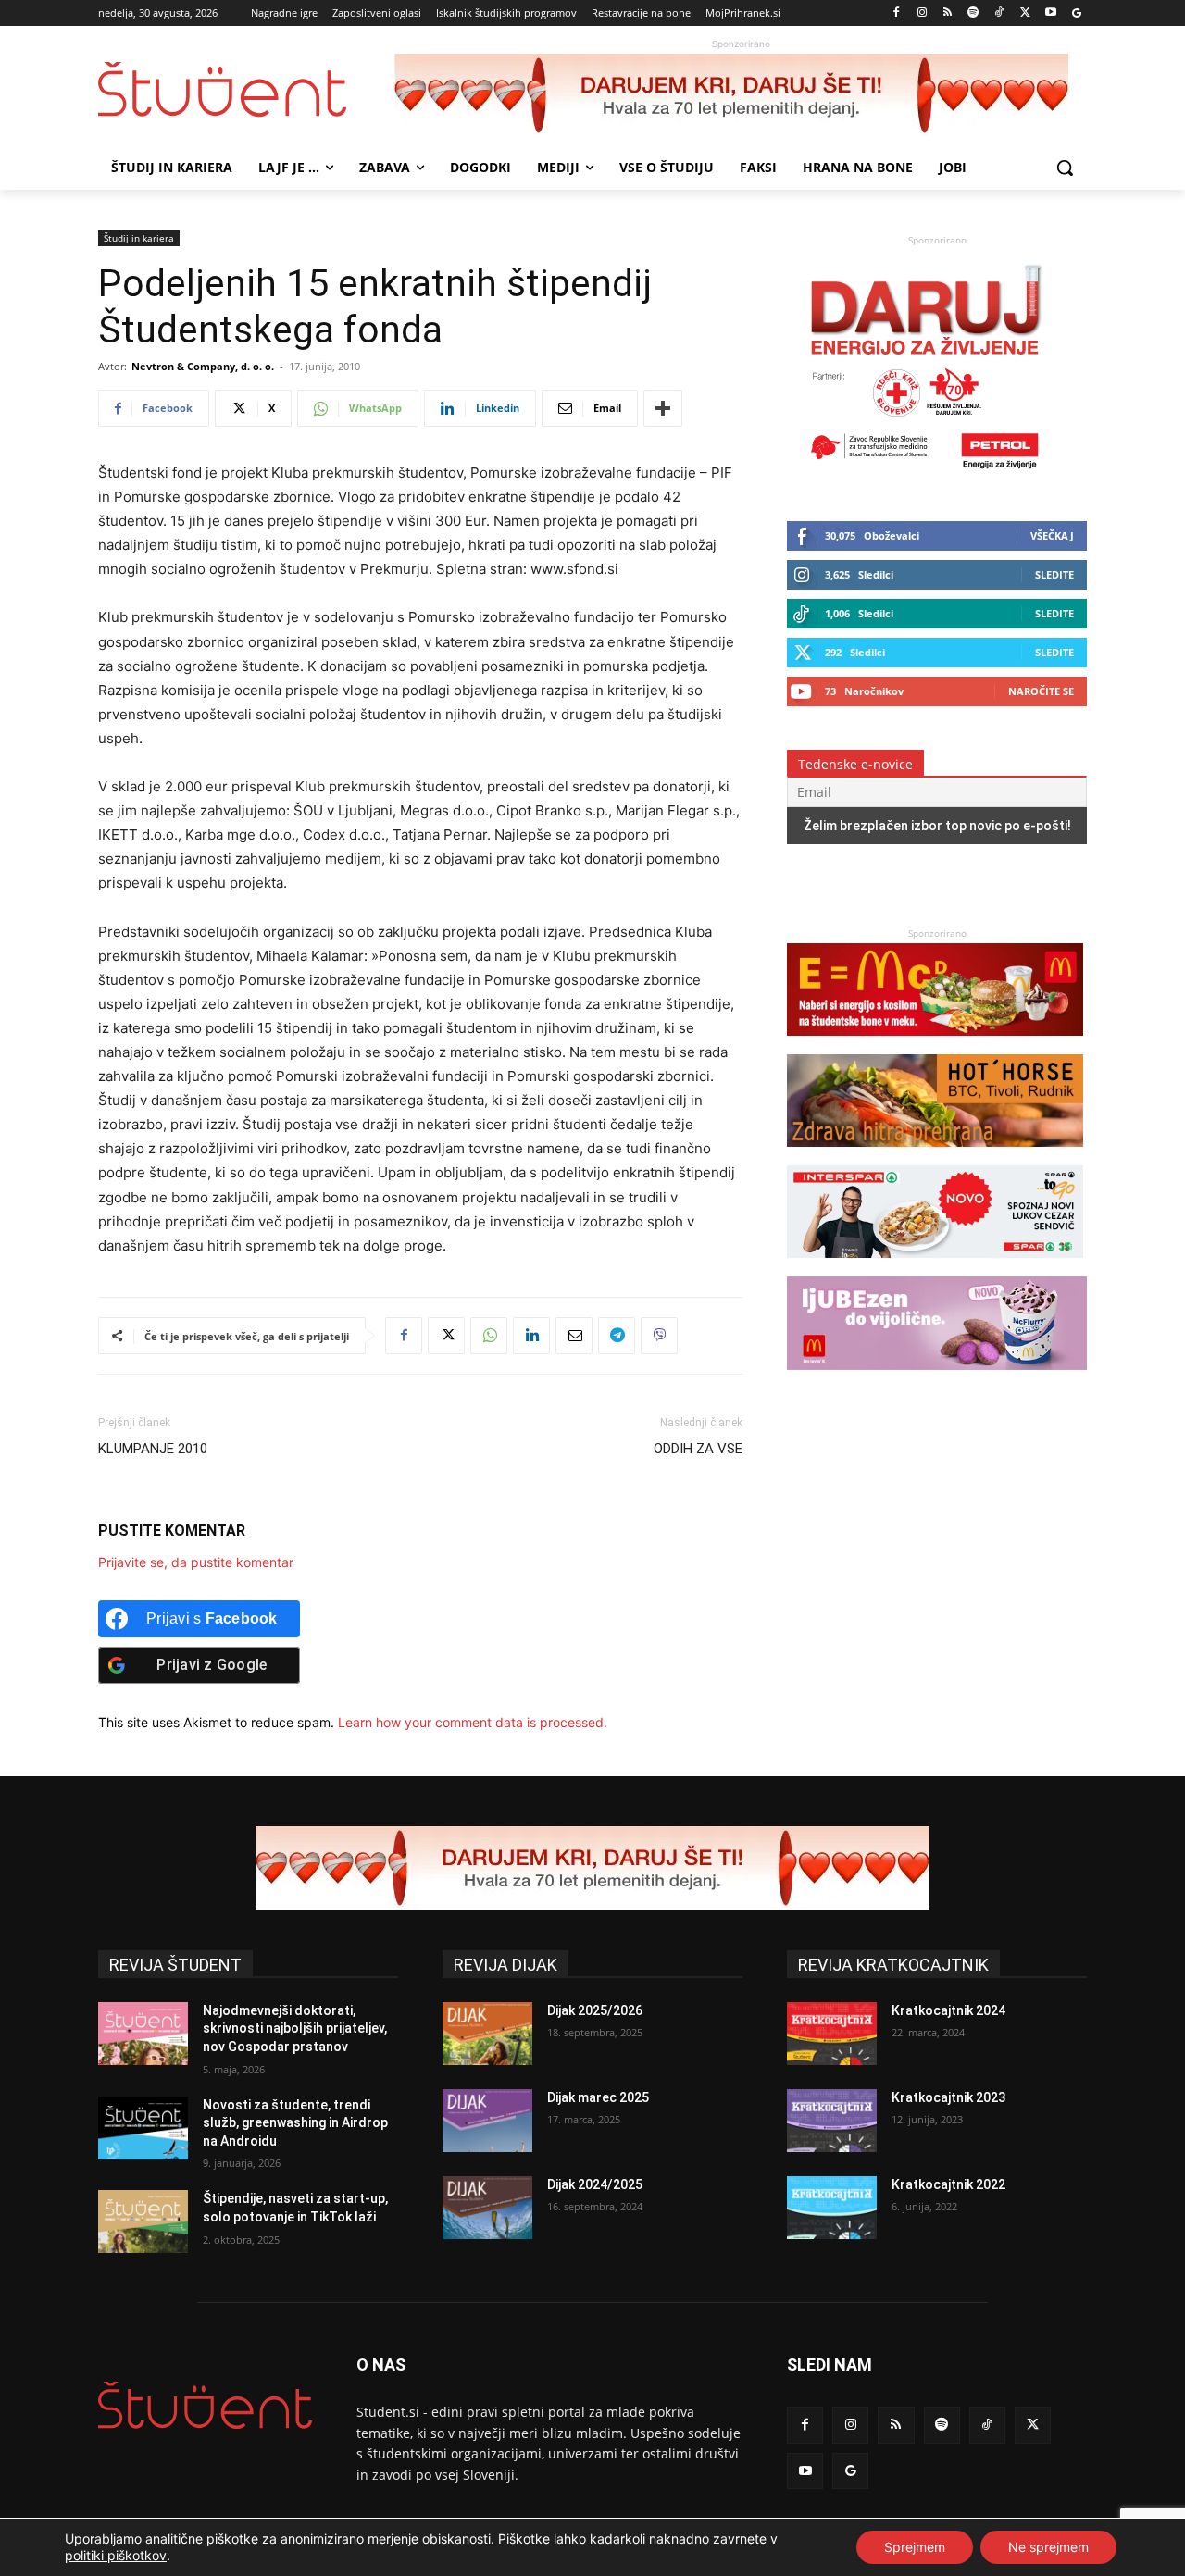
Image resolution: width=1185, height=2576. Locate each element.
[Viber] (659, 1336)
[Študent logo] (246, 89)
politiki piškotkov (116, 2555)
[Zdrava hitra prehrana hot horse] (935, 1156)
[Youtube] (1050, 13)
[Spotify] (973, 13)
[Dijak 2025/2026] (487, 2034)
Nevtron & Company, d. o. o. (203, 366)
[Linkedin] (531, 1336)
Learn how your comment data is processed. (473, 1722)
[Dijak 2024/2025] (487, 2208)
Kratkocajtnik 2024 (948, 2010)
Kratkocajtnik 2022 (948, 2184)
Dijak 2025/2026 (595, 2010)
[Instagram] (922, 13)
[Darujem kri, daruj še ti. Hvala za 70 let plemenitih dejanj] (741, 95)
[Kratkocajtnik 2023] (832, 2121)
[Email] (574, 1336)
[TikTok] (999, 13)
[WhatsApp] (489, 1336)
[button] (1065, 168)
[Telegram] (617, 1336)
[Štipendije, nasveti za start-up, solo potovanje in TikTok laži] (143, 2221)
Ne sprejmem (1048, 2547)
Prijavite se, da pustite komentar (196, 1562)
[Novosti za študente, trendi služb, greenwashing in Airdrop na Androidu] (143, 2128)
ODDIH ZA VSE (698, 1449)
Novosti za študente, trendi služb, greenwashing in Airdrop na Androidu (295, 2123)
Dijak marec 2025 (598, 2097)
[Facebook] (897, 13)
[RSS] (948, 13)
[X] (1025, 13)
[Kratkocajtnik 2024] (832, 2034)
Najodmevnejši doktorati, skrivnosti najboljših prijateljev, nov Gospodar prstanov (295, 2028)
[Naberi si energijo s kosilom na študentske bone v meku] (935, 1045)
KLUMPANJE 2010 (153, 1449)
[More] (663, 408)
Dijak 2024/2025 (595, 2184)
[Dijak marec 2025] (487, 2121)
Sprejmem (915, 2547)
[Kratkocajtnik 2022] (832, 2208)
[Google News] (1076, 13)
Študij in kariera (139, 238)
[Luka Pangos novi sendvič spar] (935, 1267)
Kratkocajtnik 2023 (948, 2097)
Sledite (1054, 574)
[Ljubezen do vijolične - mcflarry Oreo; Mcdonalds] (937, 1379)
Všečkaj (1052, 535)
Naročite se (1041, 691)
